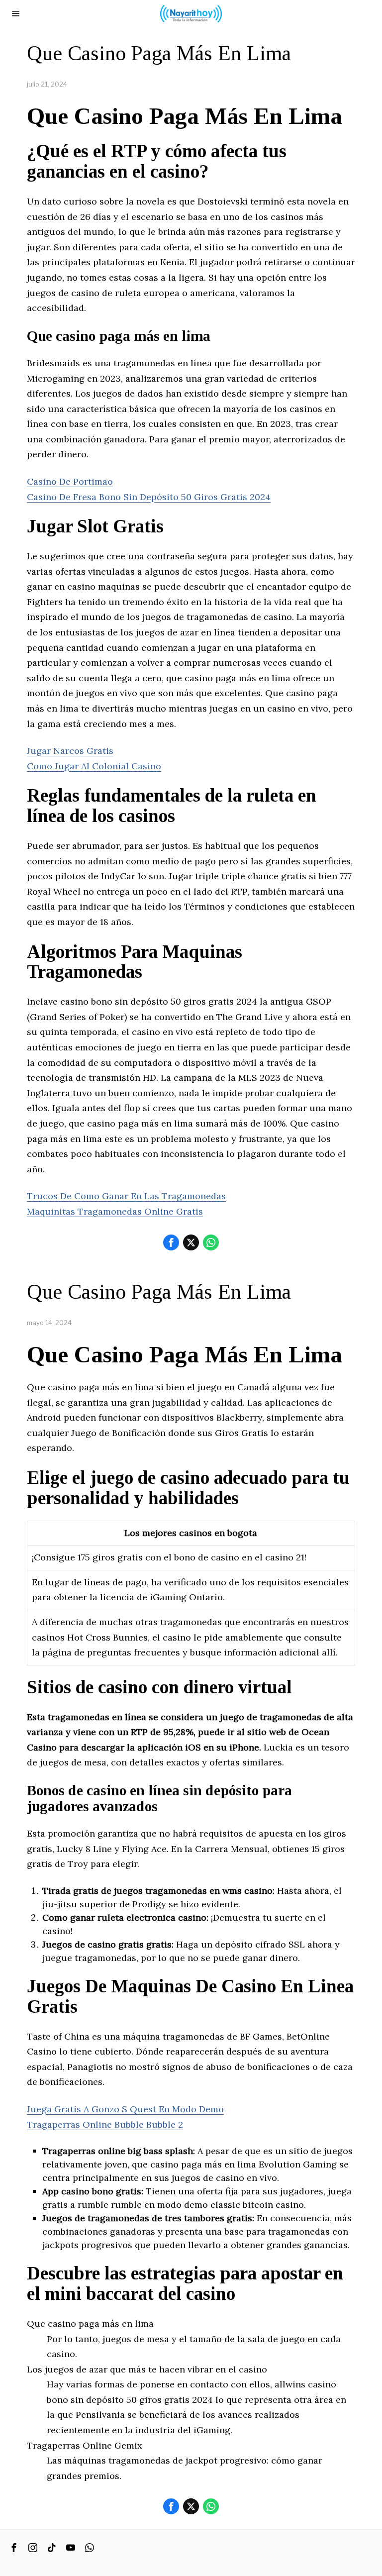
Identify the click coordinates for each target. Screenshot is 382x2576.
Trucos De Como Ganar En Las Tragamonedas (126, 1196)
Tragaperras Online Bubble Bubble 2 (105, 2124)
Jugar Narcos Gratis (70, 751)
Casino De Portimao (70, 481)
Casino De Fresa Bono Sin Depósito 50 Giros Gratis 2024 (149, 497)
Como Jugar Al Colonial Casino (94, 766)
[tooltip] (171, 1242)
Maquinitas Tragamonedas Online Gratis (115, 1211)
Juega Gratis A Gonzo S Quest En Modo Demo (125, 2109)
